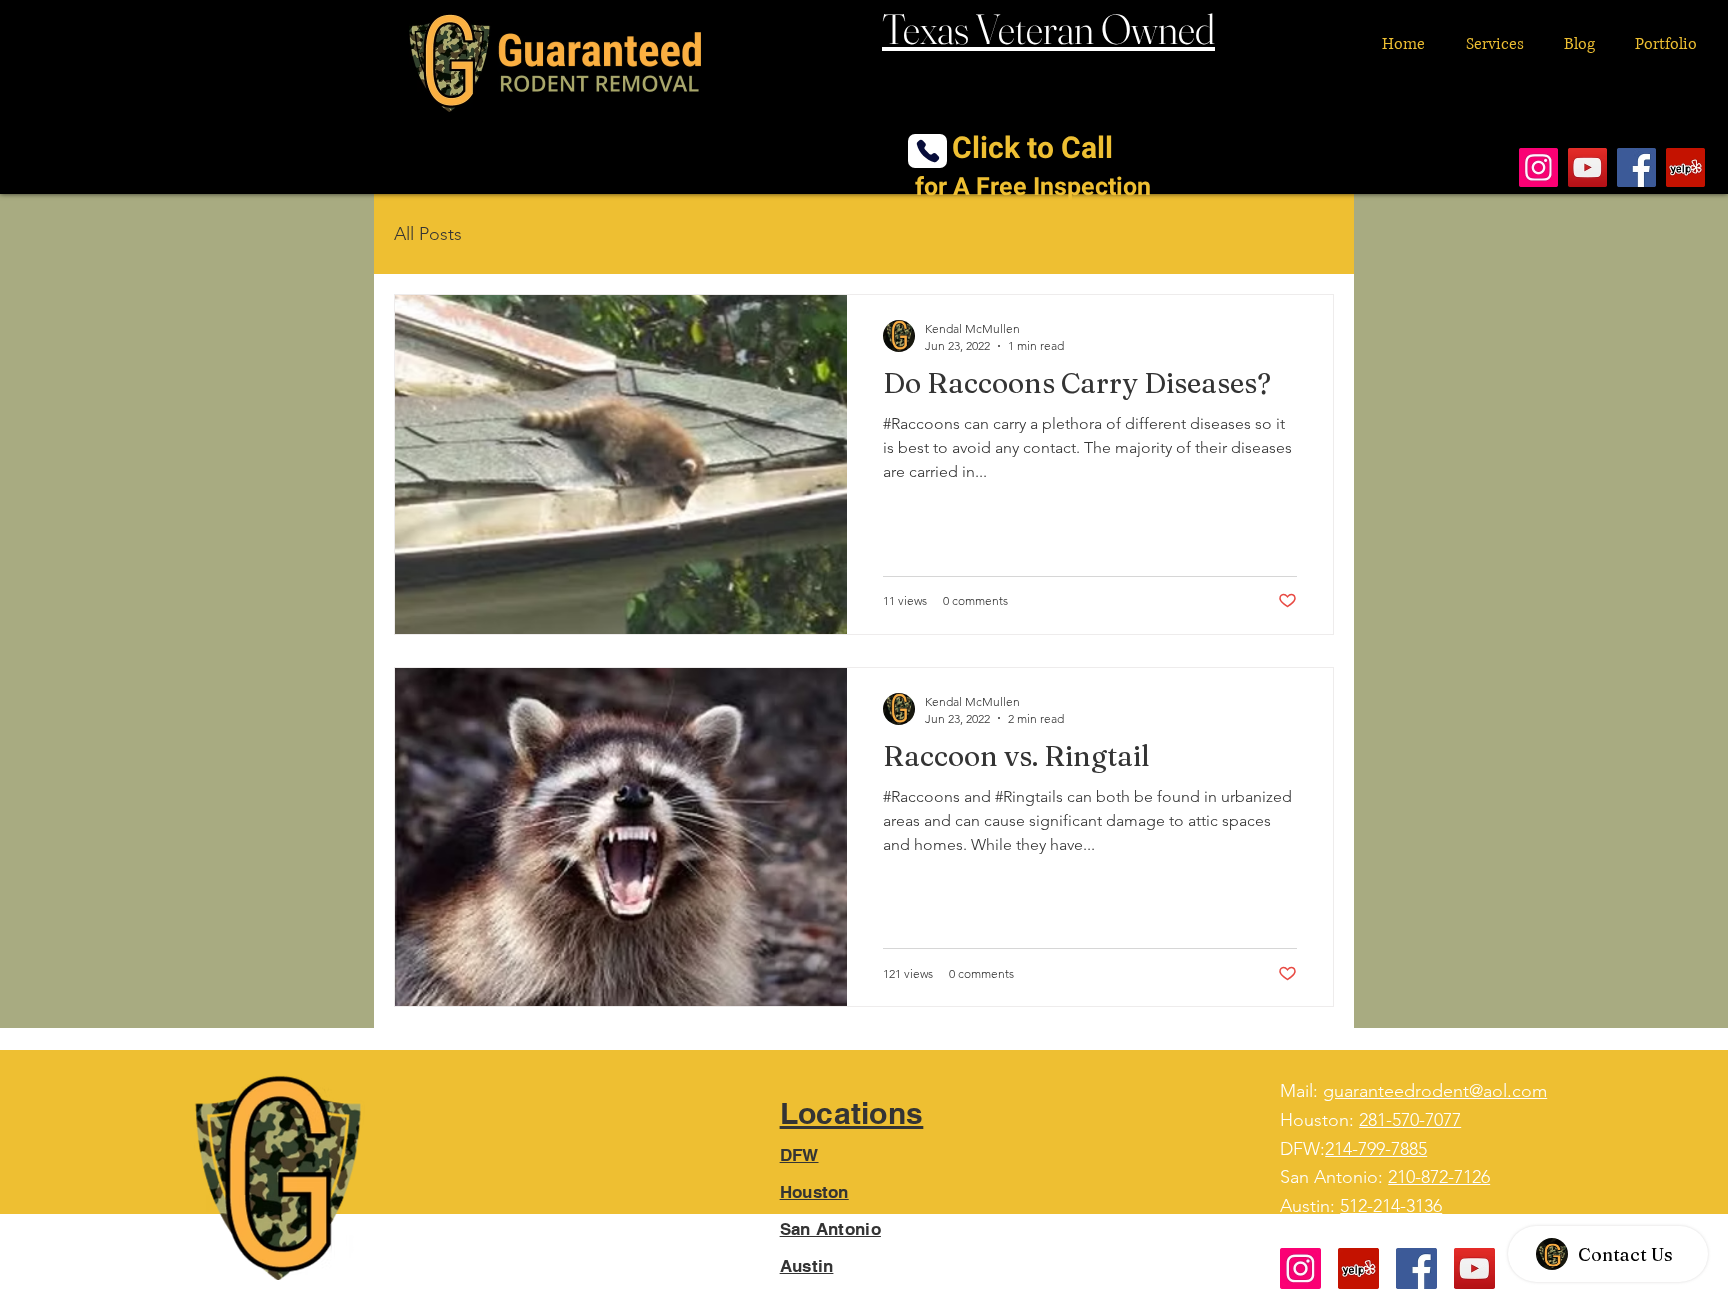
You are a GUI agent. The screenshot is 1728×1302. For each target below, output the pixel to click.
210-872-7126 (1439, 1177)
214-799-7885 (1376, 1149)
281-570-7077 (1410, 1120)
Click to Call (1033, 166)
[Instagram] (1538, 167)
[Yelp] (1685, 167)
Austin (807, 1266)
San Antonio (830, 1229)
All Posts (428, 234)
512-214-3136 (1391, 1206)
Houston (814, 1192)
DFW (799, 1155)
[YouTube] (1587, 167)
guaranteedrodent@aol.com (1435, 1091)
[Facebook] (1636, 167)
